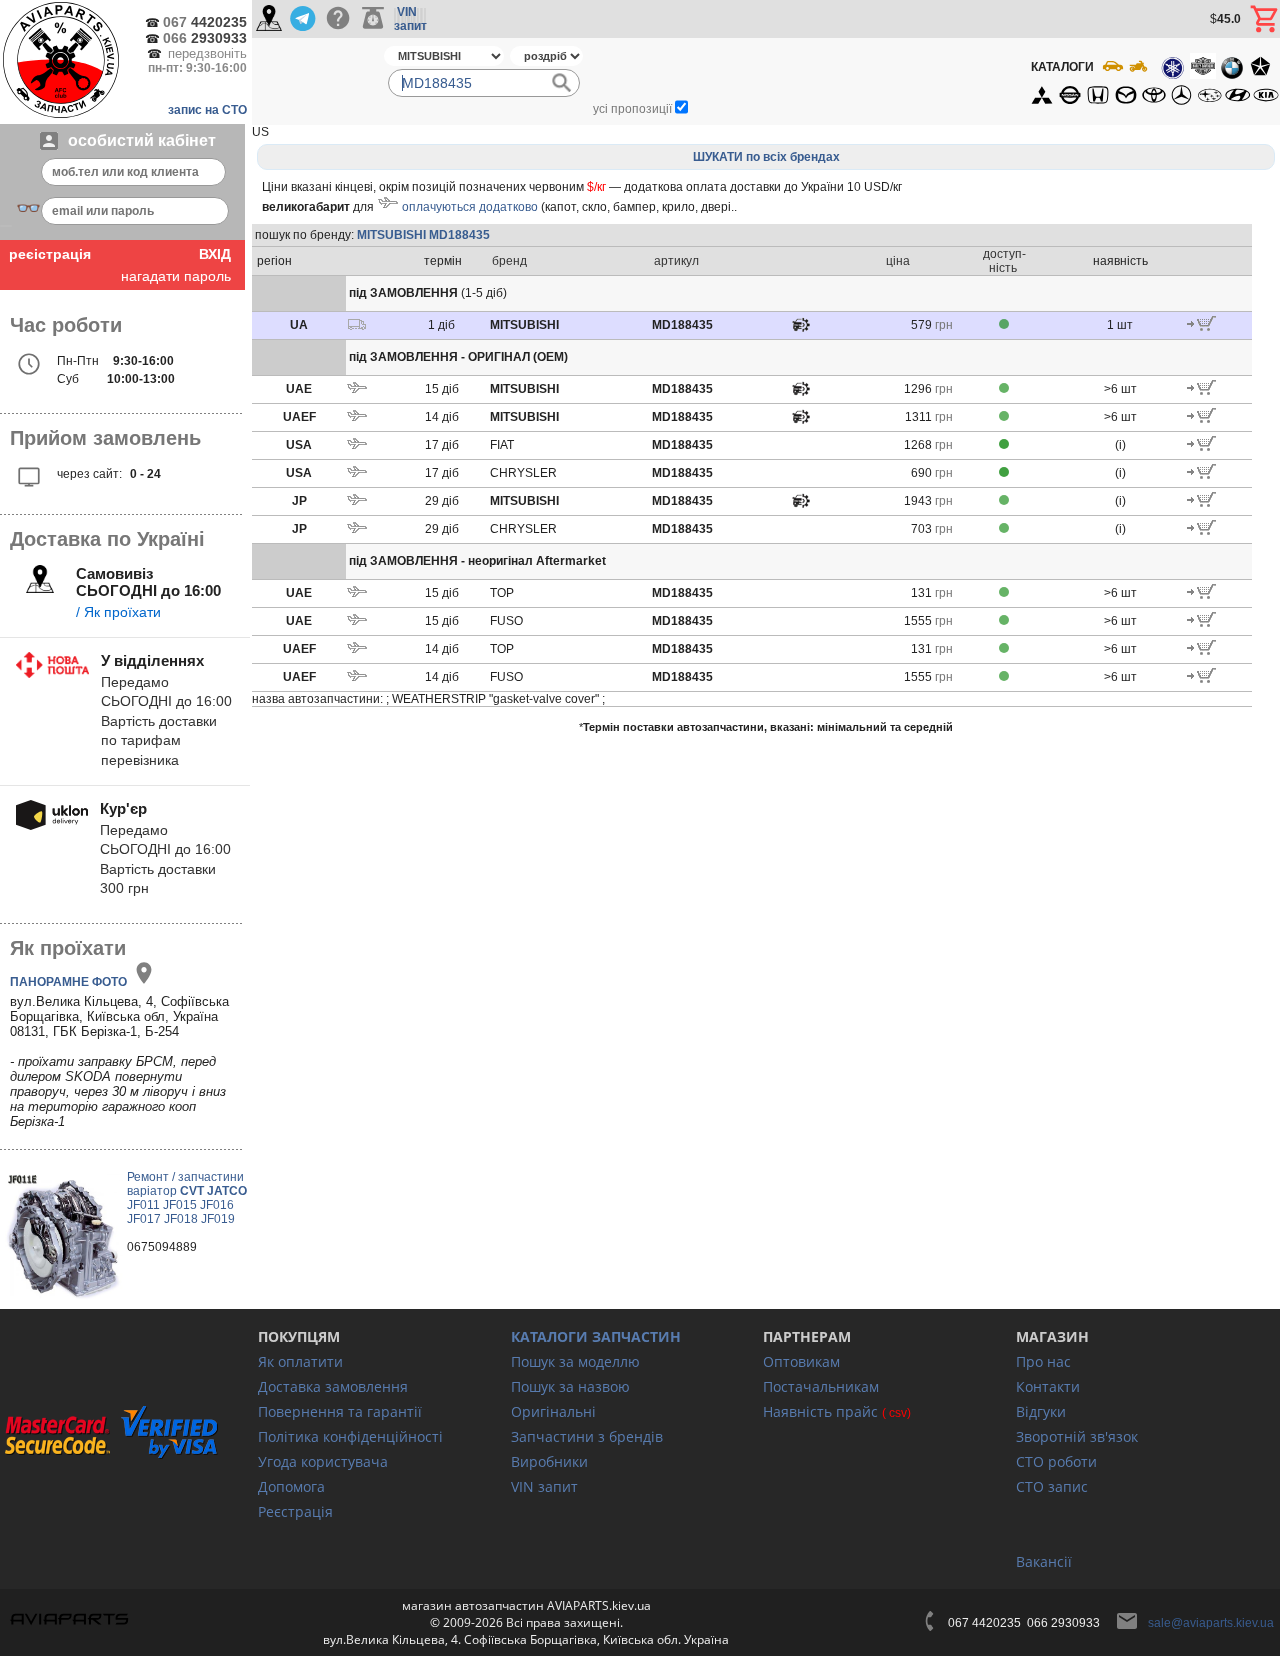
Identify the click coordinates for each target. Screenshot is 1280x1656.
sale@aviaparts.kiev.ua (1211, 1623)
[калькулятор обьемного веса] (373, 19)
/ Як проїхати (118, 612)
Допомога (291, 1486)
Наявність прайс (820, 1411)
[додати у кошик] (1201, 327)
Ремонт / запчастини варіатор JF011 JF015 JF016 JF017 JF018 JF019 (187, 1198)
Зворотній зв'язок (1077, 1436)
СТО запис (1052, 1486)
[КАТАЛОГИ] (1154, 81)
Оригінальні (553, 1411)
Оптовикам (801, 1361)
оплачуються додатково (470, 207)
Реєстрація (295, 1511)
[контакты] (269, 19)
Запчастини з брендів (587, 1436)
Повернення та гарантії (340, 1411)
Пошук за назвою (570, 1386)
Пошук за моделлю (575, 1361)
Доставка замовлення (333, 1386)
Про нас (1043, 1361)
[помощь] (337, 19)
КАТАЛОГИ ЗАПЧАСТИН (596, 1336)
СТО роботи (1056, 1461)
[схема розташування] (801, 330)
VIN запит (544, 1486)
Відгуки (1041, 1411)
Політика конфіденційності (350, 1436)
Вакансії (1044, 1561)
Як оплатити (300, 1361)
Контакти (1048, 1386)
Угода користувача (323, 1461)
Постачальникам (821, 1386)
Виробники (549, 1461)
